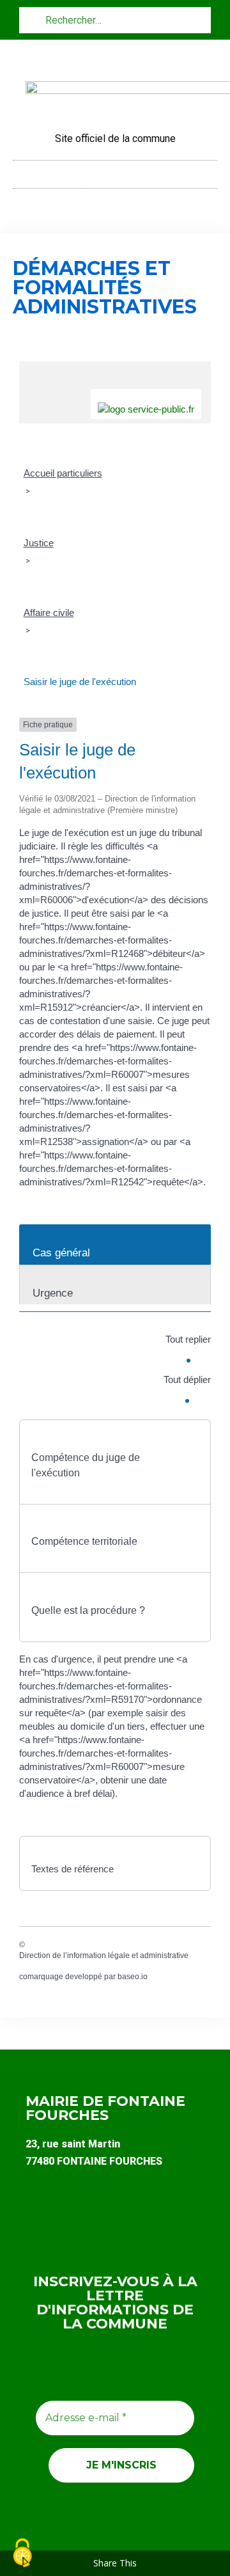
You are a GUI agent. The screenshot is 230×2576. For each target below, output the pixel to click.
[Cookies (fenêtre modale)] (22, 2554)
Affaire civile (49, 612)
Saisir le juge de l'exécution (80, 682)
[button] (115, 171)
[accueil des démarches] (115, 368)
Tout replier (188, 1339)
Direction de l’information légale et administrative (104, 1956)
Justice (39, 543)
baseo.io (133, 1977)
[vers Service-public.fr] (146, 404)
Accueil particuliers (63, 473)
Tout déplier (187, 1379)
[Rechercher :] (115, 20)
